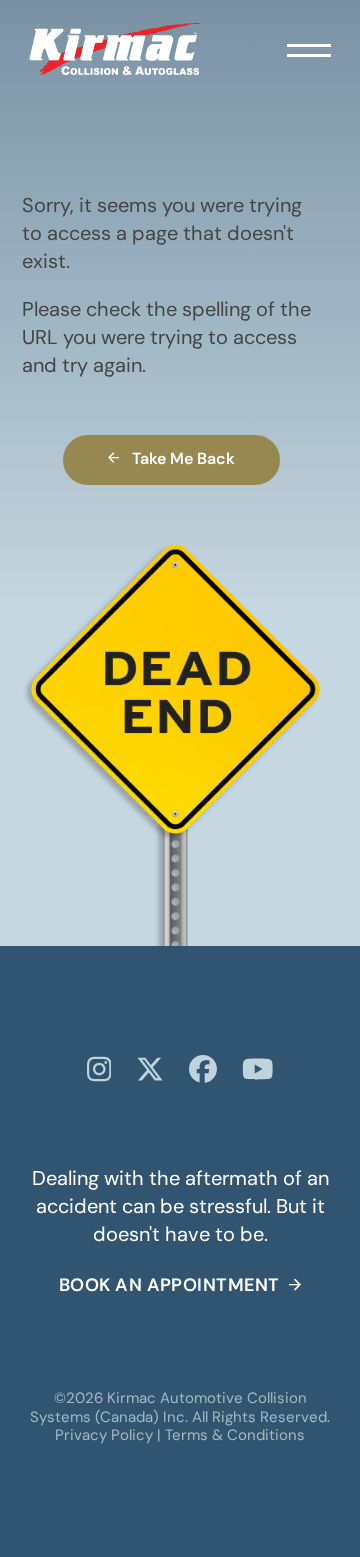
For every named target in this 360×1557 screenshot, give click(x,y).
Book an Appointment (169, 1287)
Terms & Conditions (235, 1436)
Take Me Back (183, 460)
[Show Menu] (309, 49)
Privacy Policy (104, 1436)
